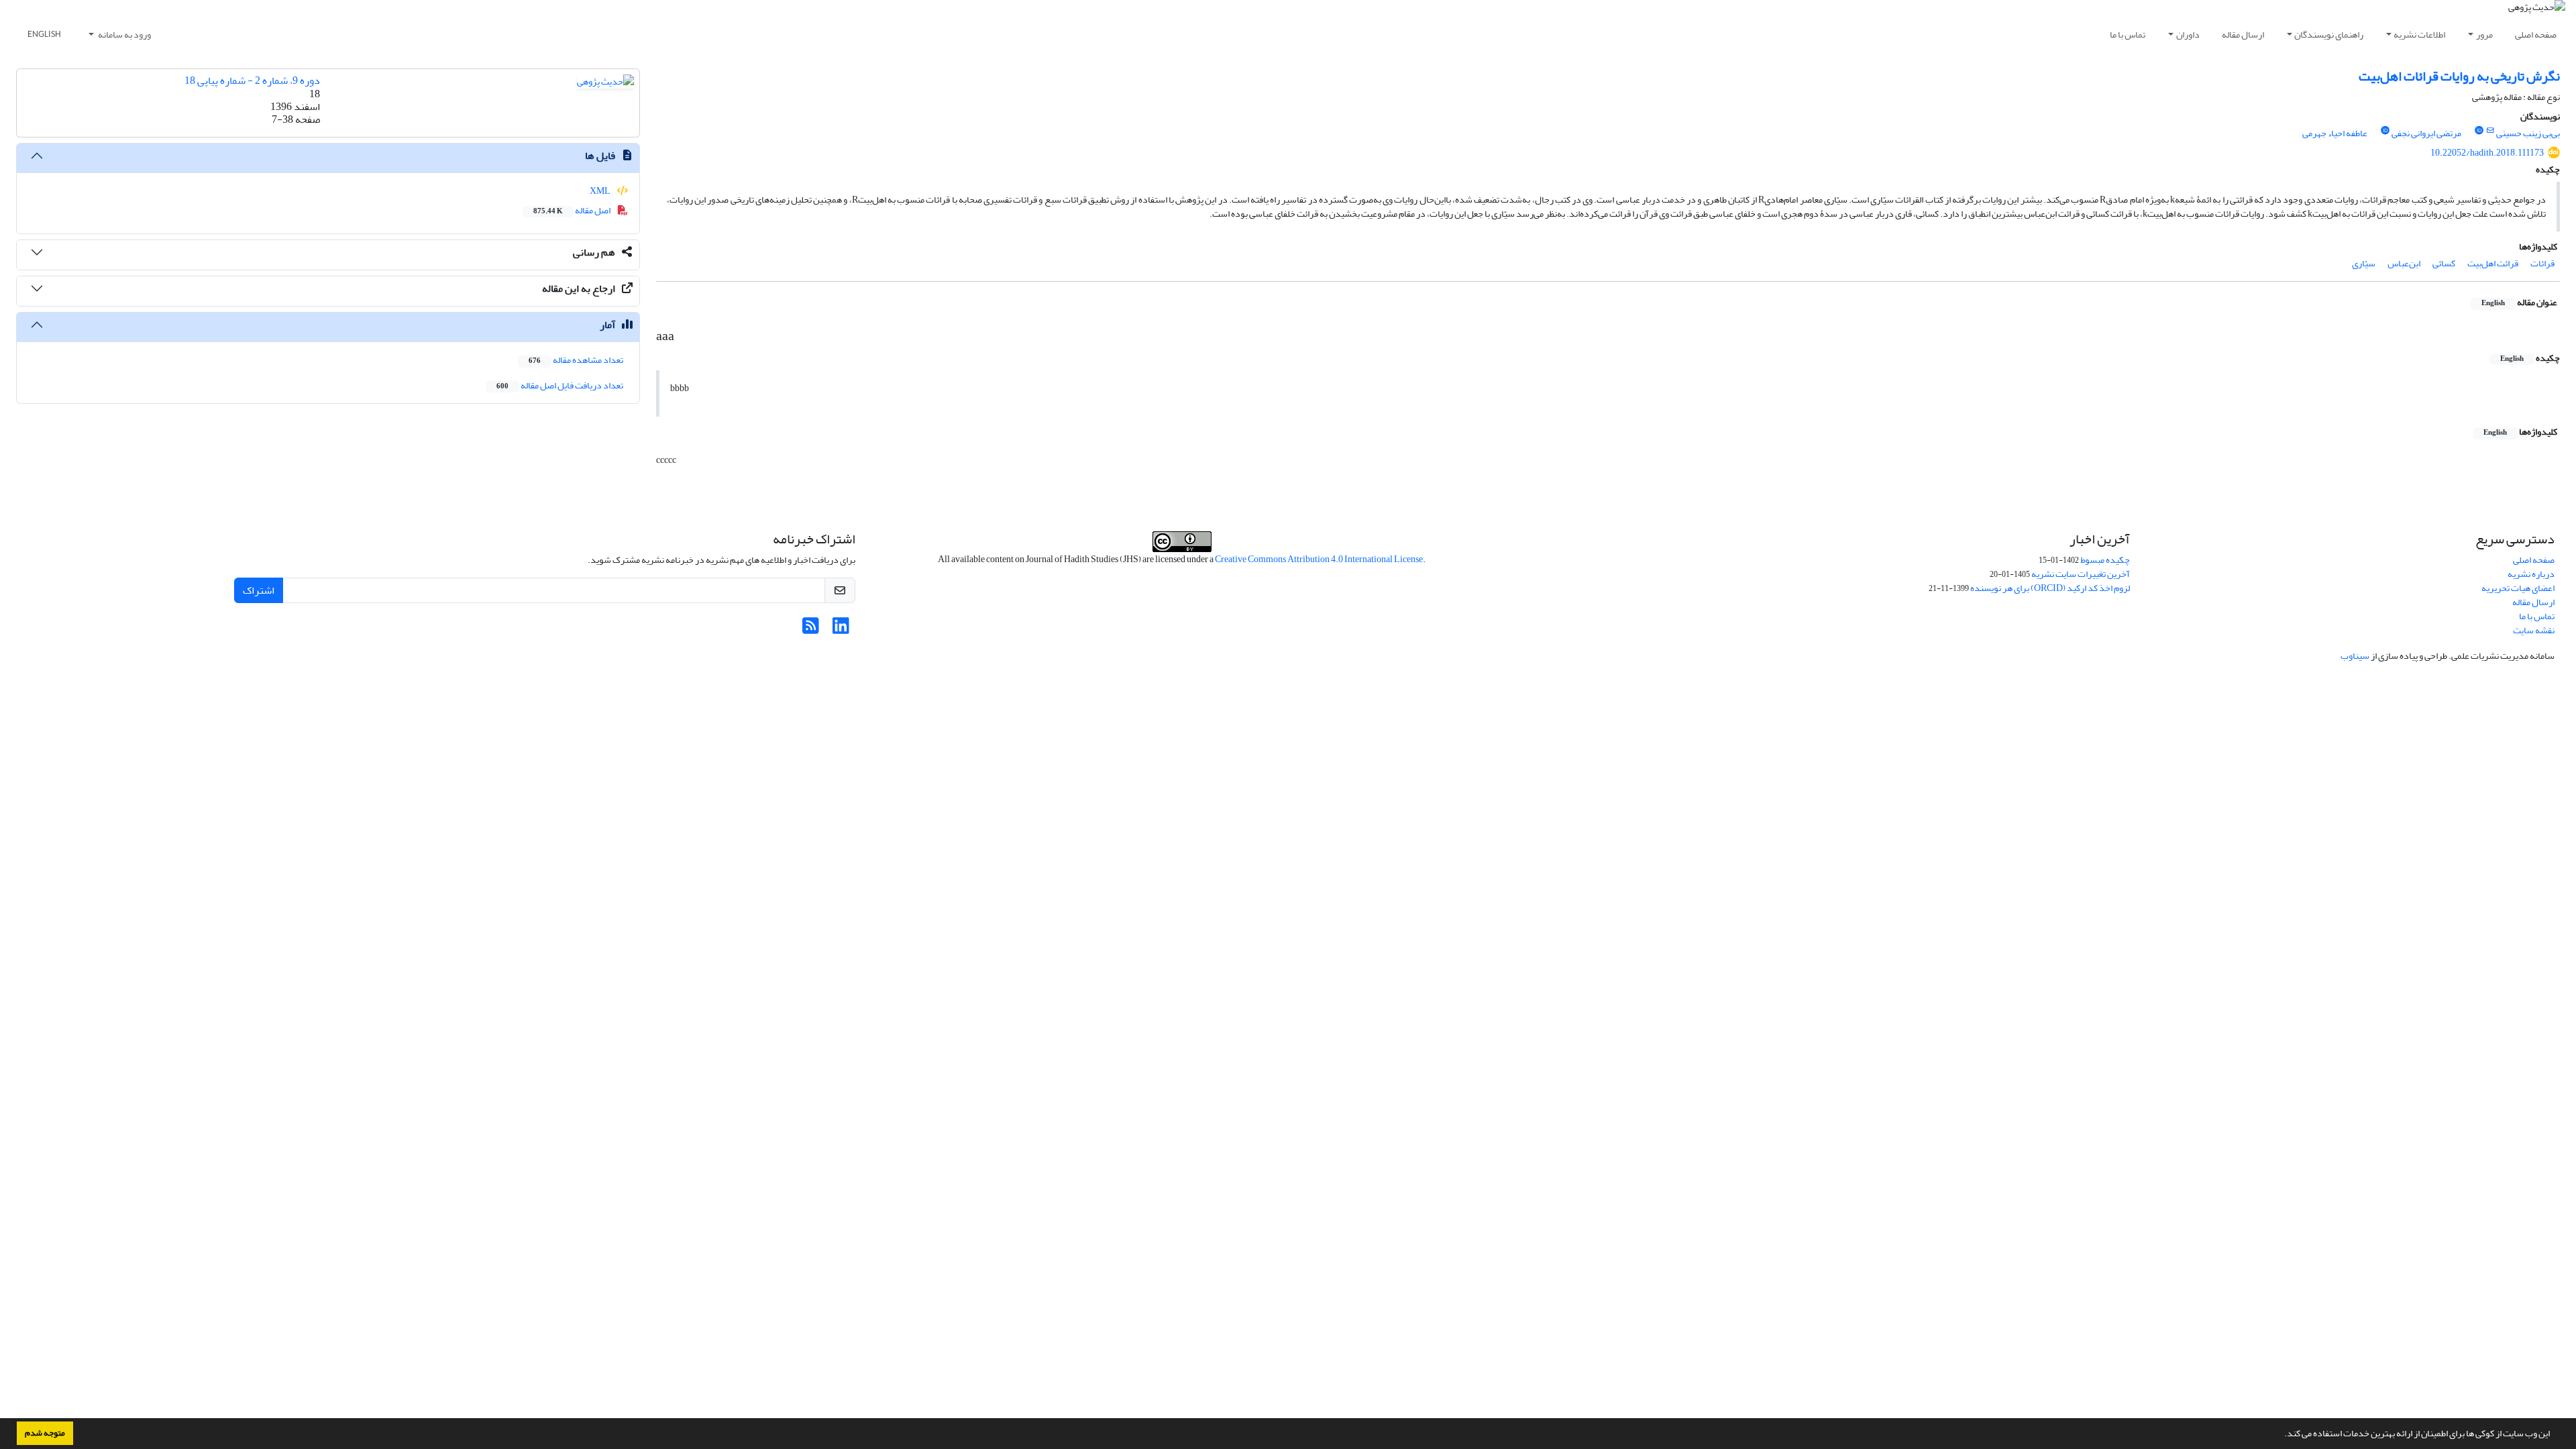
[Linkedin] (841, 630)
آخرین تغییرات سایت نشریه (2081, 574)
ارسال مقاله (2243, 35)
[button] (2281, 1435)
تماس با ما (2128, 35)
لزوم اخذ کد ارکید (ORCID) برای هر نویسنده (2050, 588)
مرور (2484, 35)
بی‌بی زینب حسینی (2528, 133)
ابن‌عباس (2404, 263)
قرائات (2542, 263)
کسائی (2444, 263)
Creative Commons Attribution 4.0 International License (1319, 559)
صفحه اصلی (2536, 35)
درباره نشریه (2531, 574)
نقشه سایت (2534, 630)
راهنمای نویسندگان (2329, 35)
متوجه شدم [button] (45, 1433)
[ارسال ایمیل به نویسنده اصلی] (2490, 131)
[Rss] (811, 630)
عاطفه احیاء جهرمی (2335, 133)
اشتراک (259, 590)
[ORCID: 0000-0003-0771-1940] (2479, 131)
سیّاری (2364, 263)
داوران (2188, 35)
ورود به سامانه (124, 35)
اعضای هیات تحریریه (2518, 588)
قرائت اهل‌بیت (2493, 263)
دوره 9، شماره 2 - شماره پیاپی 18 (252, 80)
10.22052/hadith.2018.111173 (2487, 153)
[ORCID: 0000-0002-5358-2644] (2385, 131)
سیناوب (2355, 656)
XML (601, 191)
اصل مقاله (573, 210)
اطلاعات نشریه (2419, 35)
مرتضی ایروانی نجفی (2426, 133)
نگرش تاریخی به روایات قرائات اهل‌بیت (2459, 76)
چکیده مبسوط (2105, 560)
